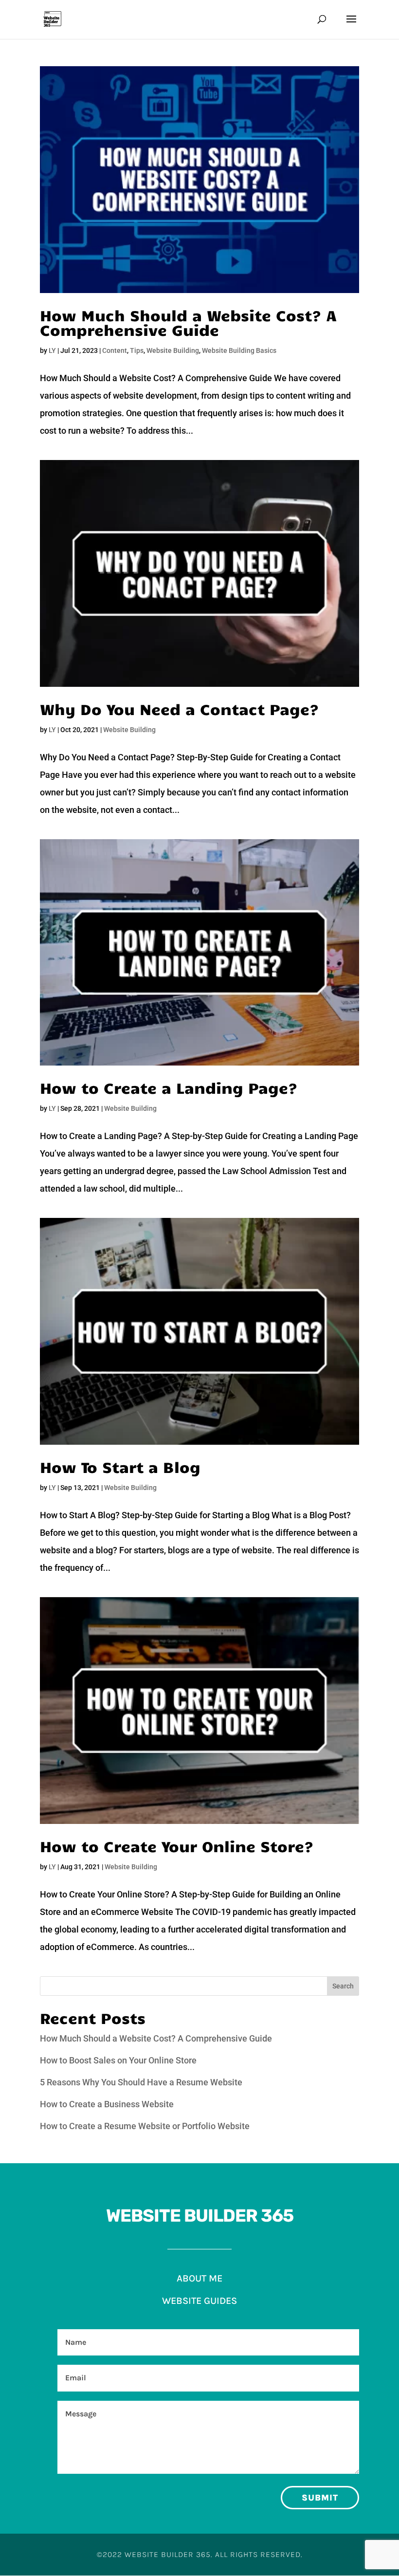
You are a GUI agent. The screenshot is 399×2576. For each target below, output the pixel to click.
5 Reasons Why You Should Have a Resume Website (141, 2082)
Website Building (173, 350)
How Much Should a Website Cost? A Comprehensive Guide (188, 322)
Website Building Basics (239, 350)
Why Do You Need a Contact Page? (180, 708)
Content (115, 350)
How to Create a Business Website (107, 2104)
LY (52, 350)
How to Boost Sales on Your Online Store (118, 2060)
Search (343, 1986)
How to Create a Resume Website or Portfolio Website (145, 2126)
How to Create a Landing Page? (169, 1087)
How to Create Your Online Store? (177, 1846)
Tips (137, 350)
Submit (320, 2498)
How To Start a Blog (120, 1466)
